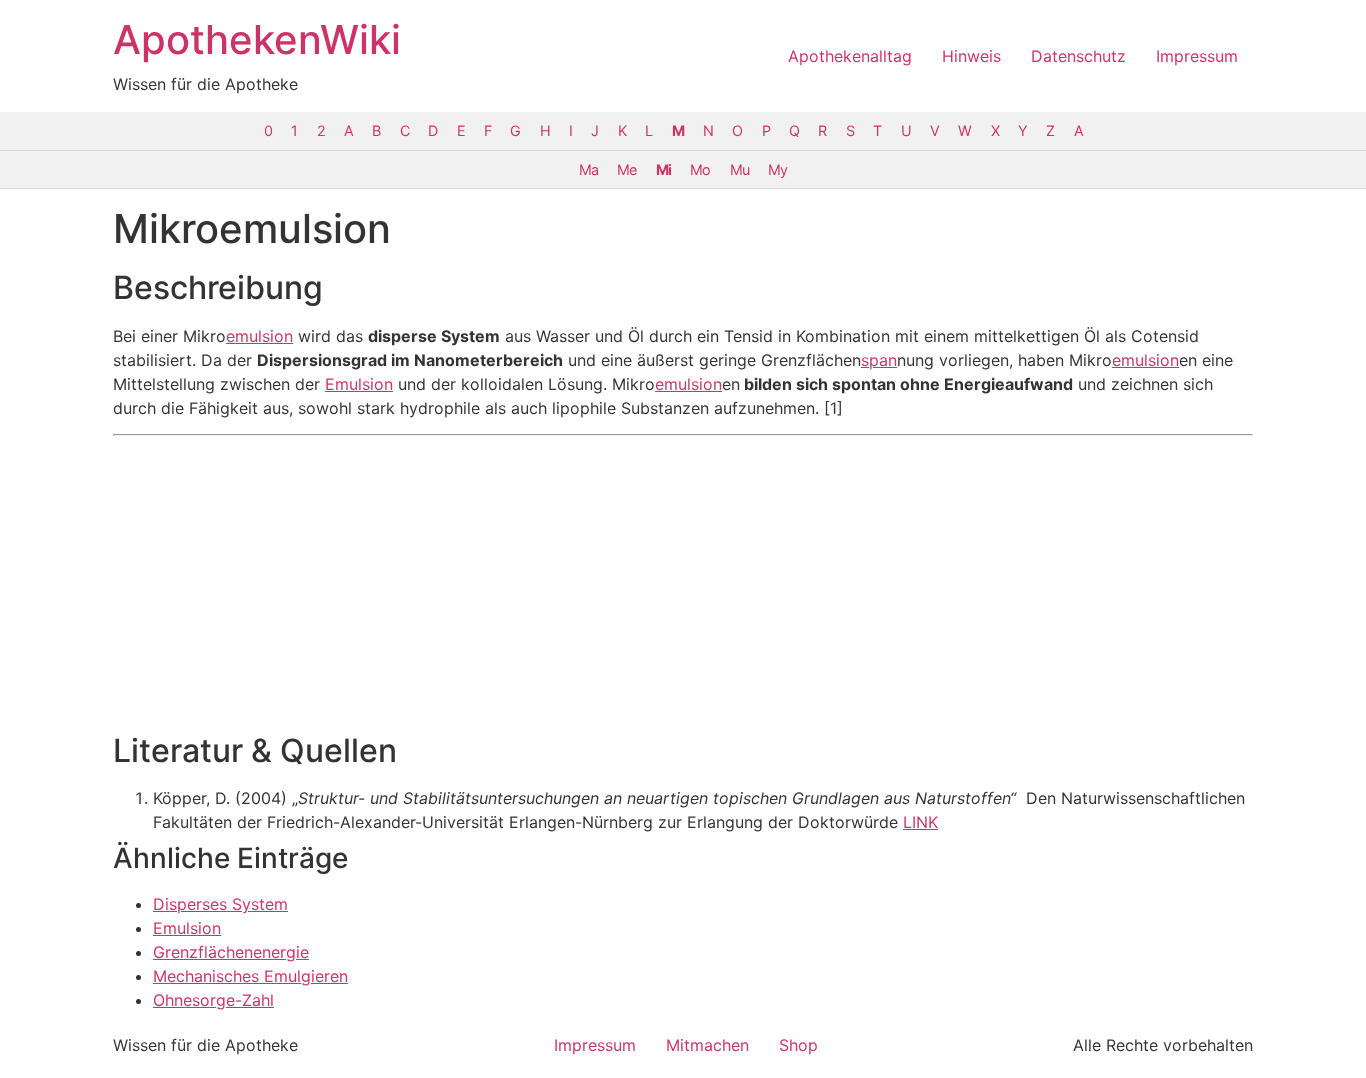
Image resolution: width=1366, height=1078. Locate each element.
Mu (739, 169)
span (879, 360)
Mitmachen (707, 1045)
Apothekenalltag (850, 56)
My (777, 169)
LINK (920, 822)
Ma (588, 169)
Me (626, 169)
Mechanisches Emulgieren (250, 976)
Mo (700, 169)
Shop (798, 1045)
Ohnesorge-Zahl (213, 1000)
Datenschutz (1078, 56)
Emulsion (359, 384)
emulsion (259, 336)
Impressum (1197, 56)
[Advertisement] (683, 584)
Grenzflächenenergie (231, 952)
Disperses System (220, 904)
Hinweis (971, 56)
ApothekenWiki (257, 39)
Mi (663, 169)
